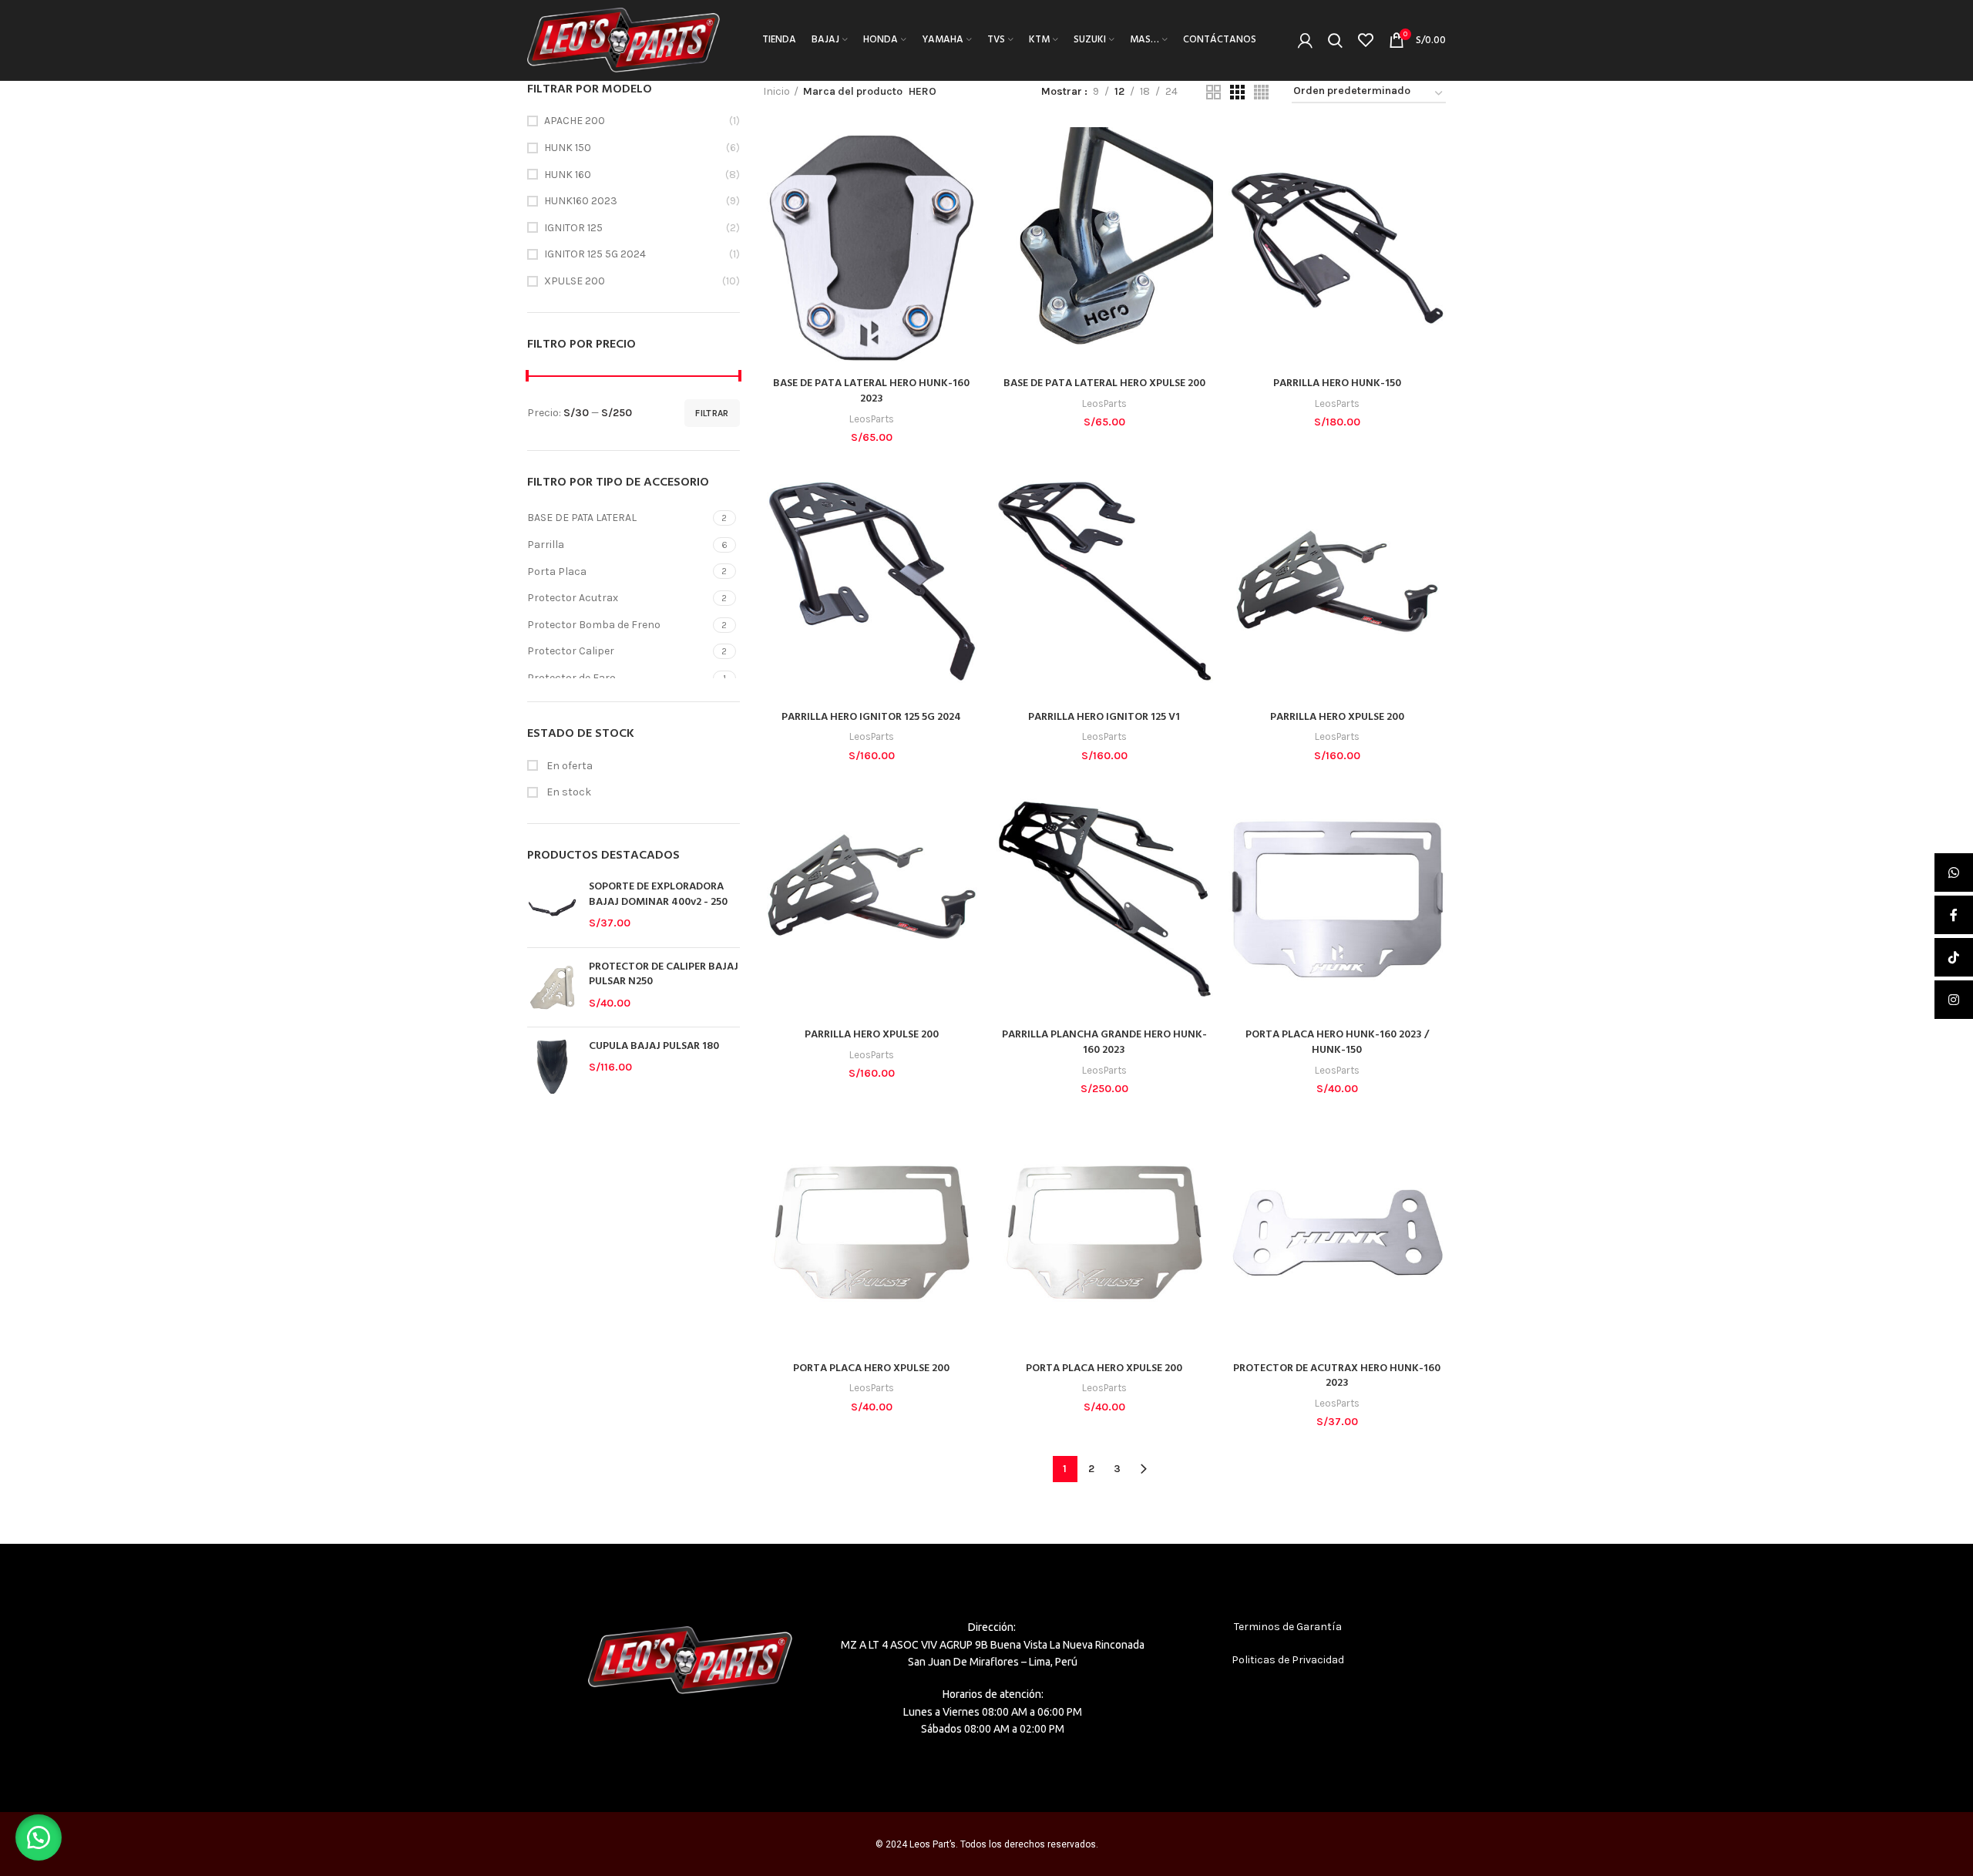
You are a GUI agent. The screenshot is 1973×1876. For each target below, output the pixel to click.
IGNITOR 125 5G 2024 (595, 254)
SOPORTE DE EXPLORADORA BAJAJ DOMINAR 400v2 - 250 (658, 894)
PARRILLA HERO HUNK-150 (1337, 383)
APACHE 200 (575, 121)
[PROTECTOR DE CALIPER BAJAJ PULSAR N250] (552, 987)
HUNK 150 (568, 148)
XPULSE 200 (575, 281)
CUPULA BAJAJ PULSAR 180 (654, 1047)
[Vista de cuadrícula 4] (1261, 92)
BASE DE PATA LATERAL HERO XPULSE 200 (1104, 383)
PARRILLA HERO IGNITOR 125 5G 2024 (871, 717)
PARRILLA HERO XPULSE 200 (1337, 717)
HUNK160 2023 (581, 201)
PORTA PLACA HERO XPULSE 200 (871, 1368)
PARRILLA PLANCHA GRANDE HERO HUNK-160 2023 (1104, 1042)
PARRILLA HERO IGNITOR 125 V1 (1104, 717)
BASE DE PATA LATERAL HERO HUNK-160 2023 (871, 391)
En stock (568, 792)
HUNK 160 (568, 175)
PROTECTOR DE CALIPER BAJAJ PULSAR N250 (664, 975)
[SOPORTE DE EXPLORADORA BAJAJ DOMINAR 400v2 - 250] (552, 907)
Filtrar (712, 413)
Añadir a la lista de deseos (969, 222)
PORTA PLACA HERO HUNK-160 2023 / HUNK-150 (1337, 1042)
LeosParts (872, 419)
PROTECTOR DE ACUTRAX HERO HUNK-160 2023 (1337, 1376)
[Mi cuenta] (1305, 40)
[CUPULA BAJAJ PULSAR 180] (552, 1067)
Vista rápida (969, 187)
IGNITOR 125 (573, 228)
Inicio (776, 91)
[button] (39, 1837)
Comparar (969, 152)
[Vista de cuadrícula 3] (1237, 92)
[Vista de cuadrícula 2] (1213, 92)
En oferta (568, 766)
